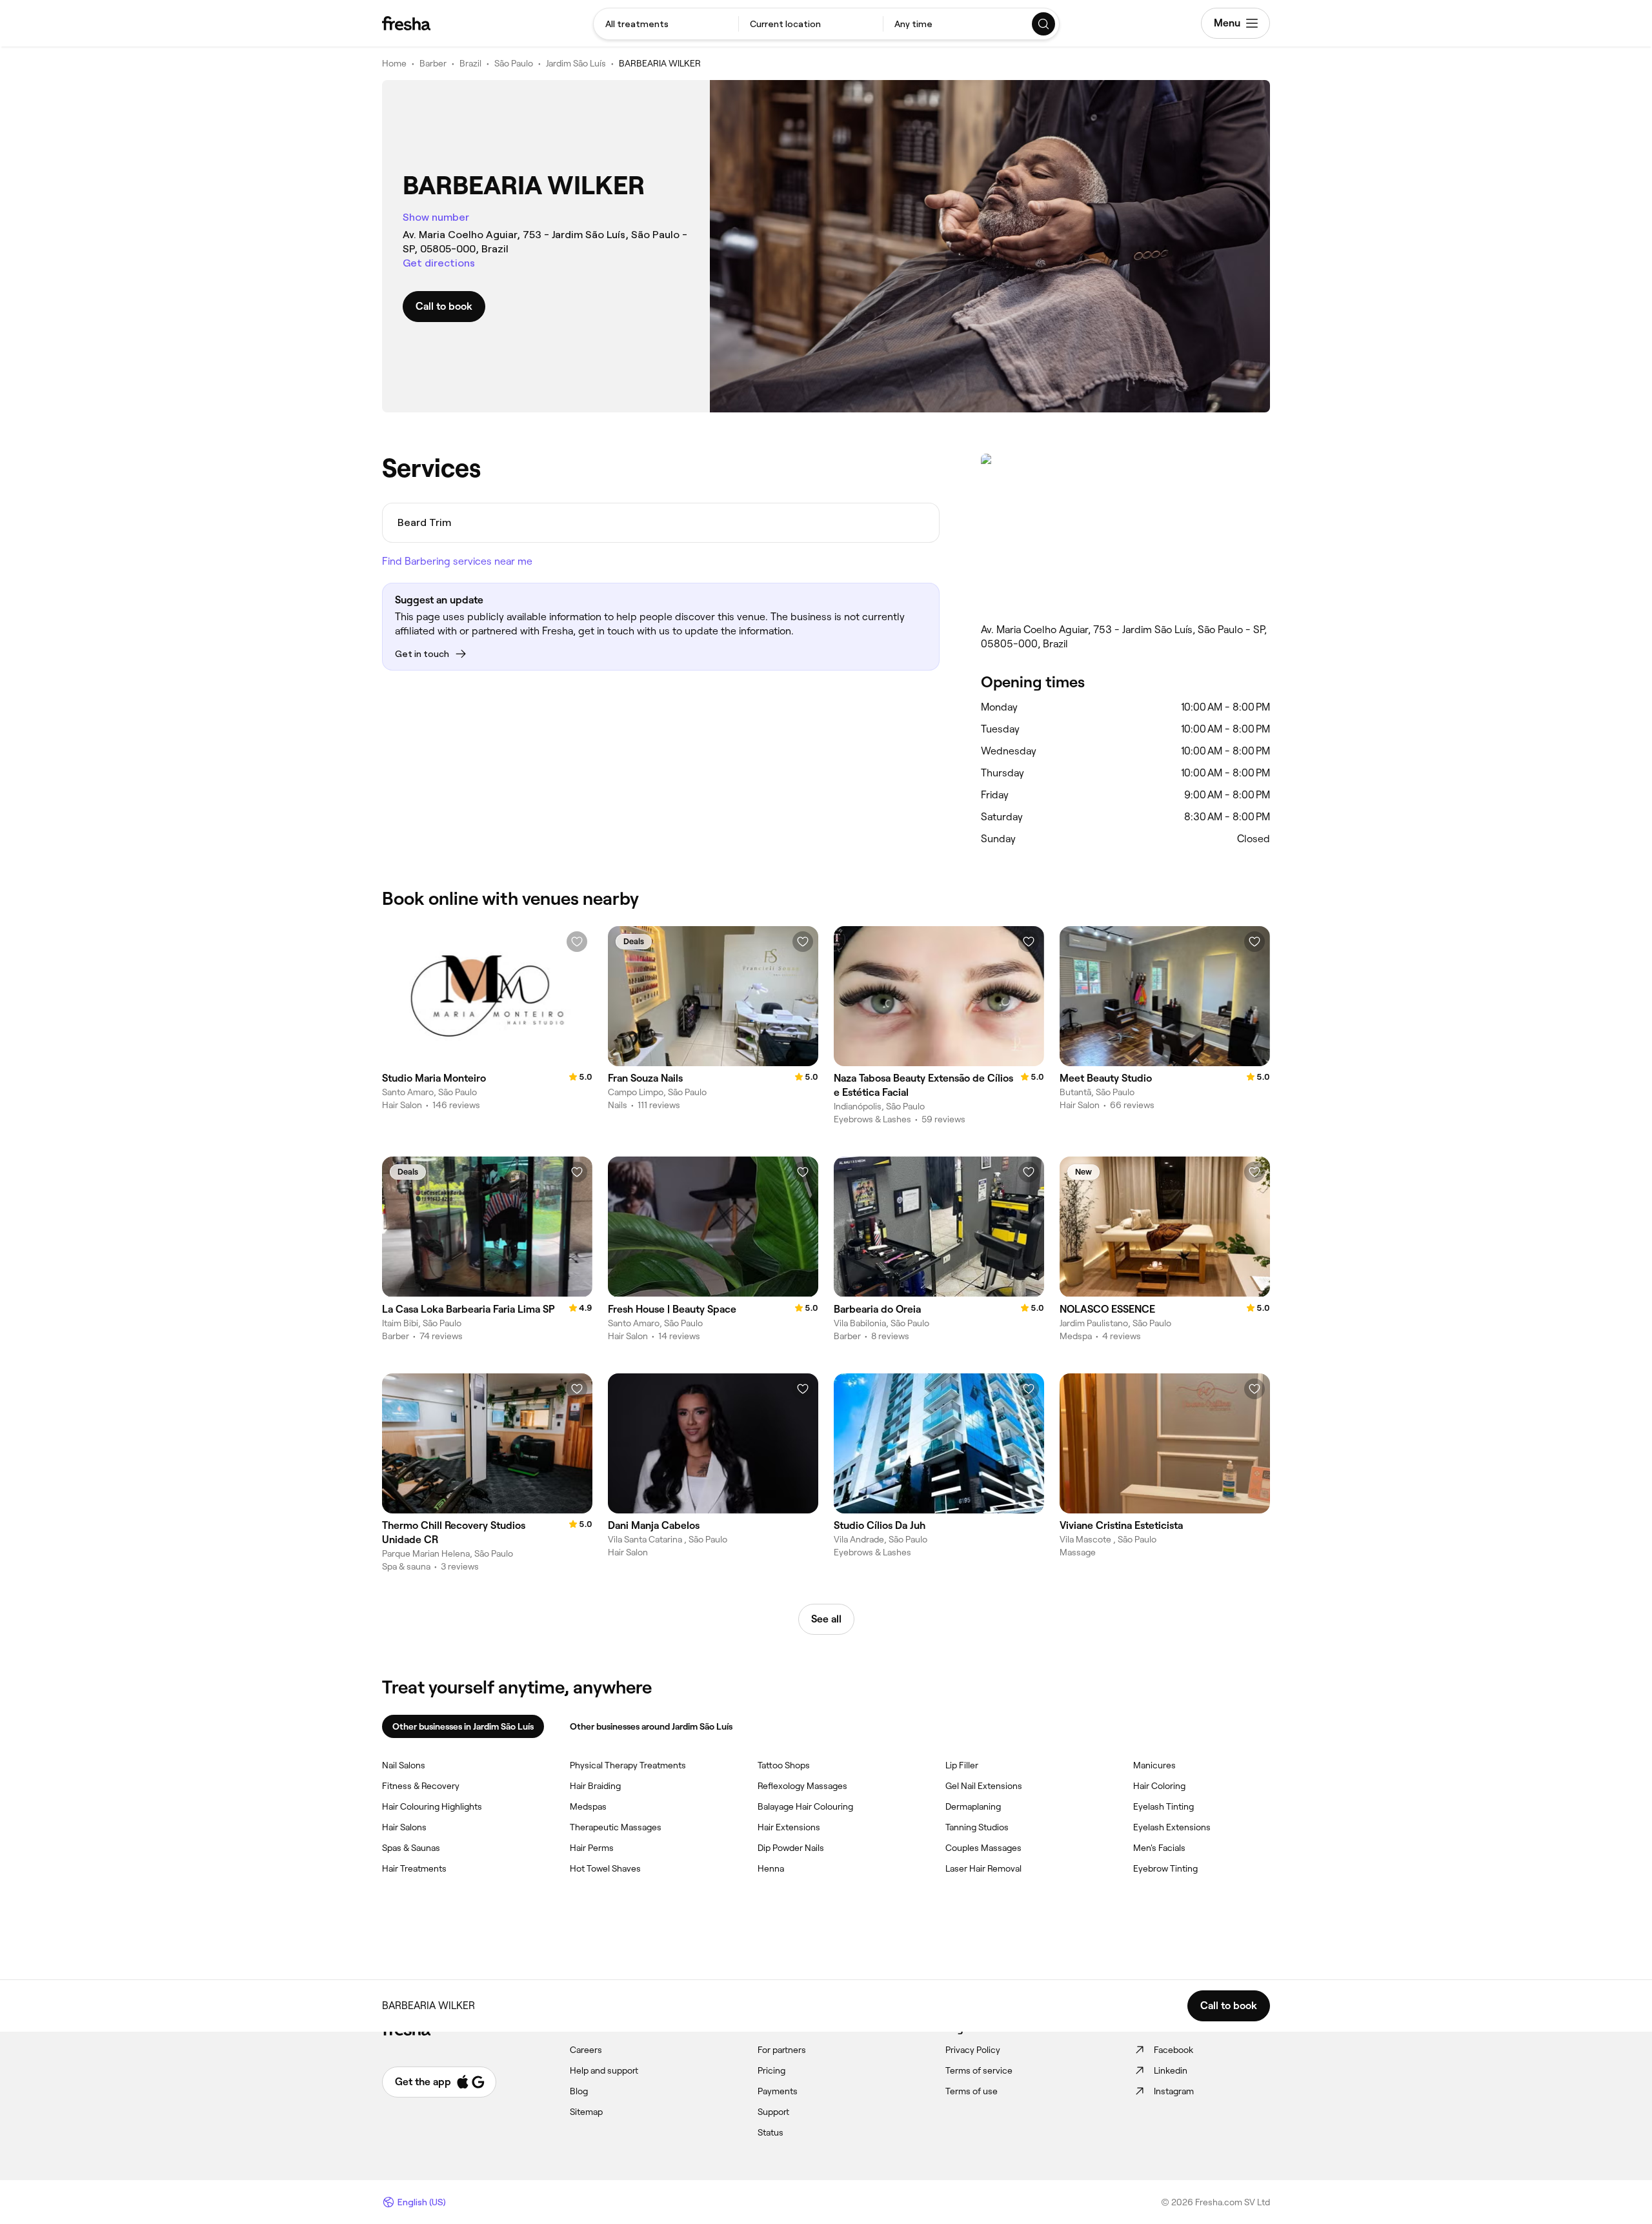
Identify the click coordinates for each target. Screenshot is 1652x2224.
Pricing (771, 2070)
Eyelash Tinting (1163, 1806)
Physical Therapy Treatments (628, 1765)
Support (773, 2112)
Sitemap (586, 2112)
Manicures (1154, 1765)
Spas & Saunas (411, 1848)
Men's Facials (1159, 1848)
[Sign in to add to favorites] (577, 942)
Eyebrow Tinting (1165, 1868)
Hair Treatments (414, 1868)
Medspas (588, 1806)
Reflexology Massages (802, 1786)
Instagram (1174, 2091)
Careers (586, 2050)
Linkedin (1171, 2070)
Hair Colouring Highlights (432, 1806)
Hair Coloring (1159, 1786)
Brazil (470, 63)
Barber (433, 63)
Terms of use (972, 2091)
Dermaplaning (973, 1806)
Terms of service (979, 2070)
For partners (782, 2050)
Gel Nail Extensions (984, 1786)
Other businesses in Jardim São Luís (463, 1726)
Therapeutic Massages (616, 1827)
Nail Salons (404, 1765)
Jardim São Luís (576, 63)
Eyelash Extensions (1172, 1827)
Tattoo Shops (784, 1765)
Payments (778, 2091)
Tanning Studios (977, 1827)
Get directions (439, 263)
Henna (771, 1868)
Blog (579, 2091)
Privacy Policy (973, 2050)
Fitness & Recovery (421, 1786)
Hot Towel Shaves (605, 1868)
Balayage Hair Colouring (805, 1806)
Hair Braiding (595, 1786)
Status (771, 2132)
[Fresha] (406, 23)
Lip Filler (962, 1765)
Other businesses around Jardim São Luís (651, 1726)
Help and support (604, 2070)
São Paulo (514, 63)
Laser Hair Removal (983, 1868)
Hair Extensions (789, 1827)
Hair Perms (592, 1848)
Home (394, 63)
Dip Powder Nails (791, 1848)
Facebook (1174, 2050)
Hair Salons (404, 1827)
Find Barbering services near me (457, 561)
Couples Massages (983, 1848)
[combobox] (666, 24)
